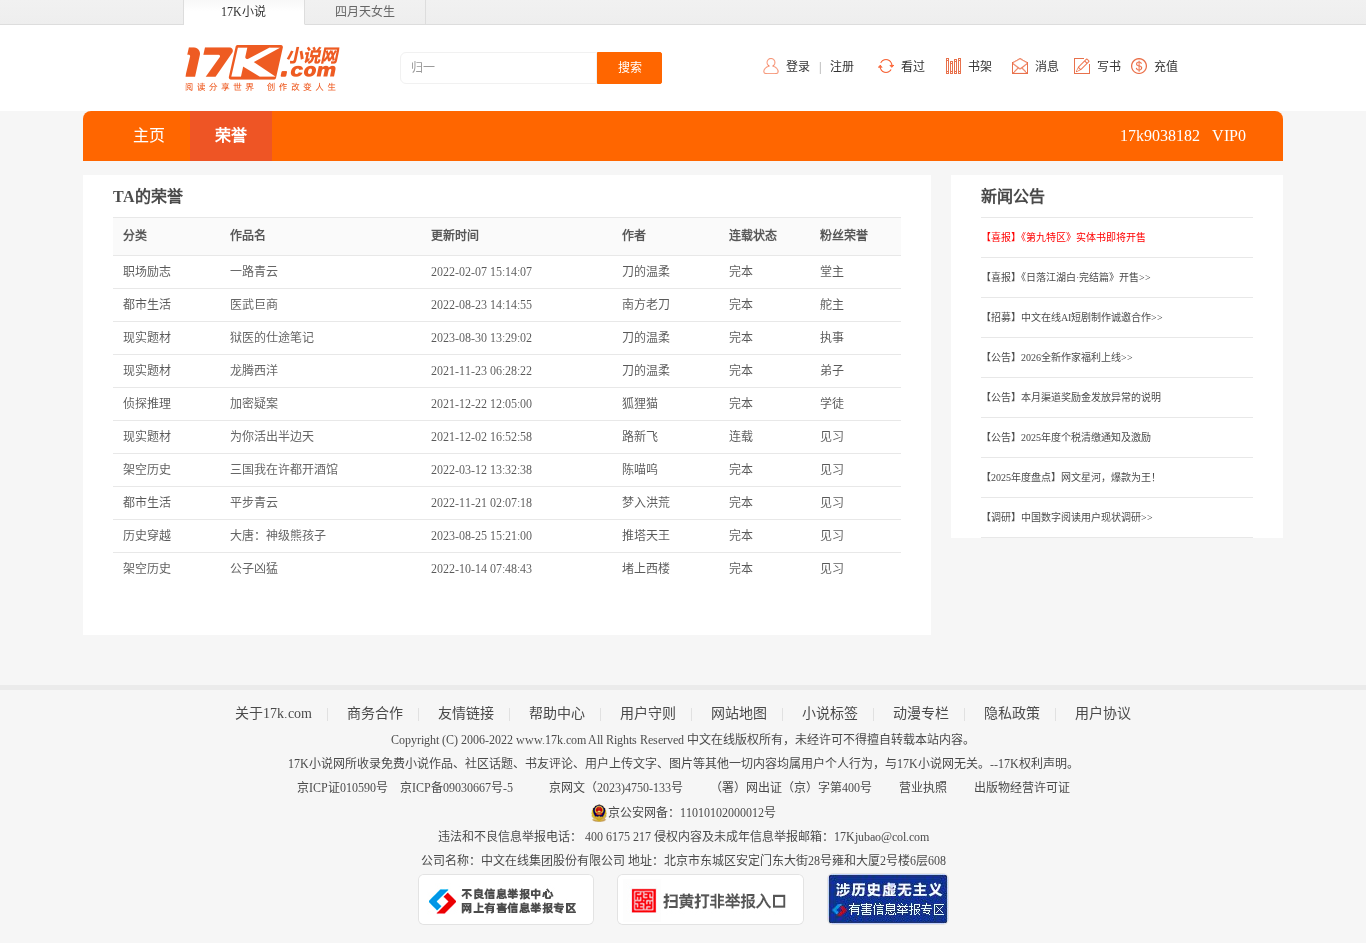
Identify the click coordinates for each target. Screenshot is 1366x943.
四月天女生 (365, 12)
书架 (980, 67)
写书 (1109, 67)
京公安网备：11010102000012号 (692, 813)
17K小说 (243, 12)
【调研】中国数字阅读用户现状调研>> (1067, 517)
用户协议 (1103, 713)
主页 (149, 135)
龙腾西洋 (254, 371)
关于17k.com (273, 713)
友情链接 (466, 713)
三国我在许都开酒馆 (284, 470)
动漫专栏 (921, 713)
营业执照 (923, 788)
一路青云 (254, 272)
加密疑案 (254, 404)
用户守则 (648, 713)
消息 (1047, 67)
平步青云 (254, 503)
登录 (798, 67)
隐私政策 (1012, 713)
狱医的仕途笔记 (272, 338)
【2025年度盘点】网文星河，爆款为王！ (1071, 477)
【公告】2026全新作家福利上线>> (1057, 357)
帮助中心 (557, 713)
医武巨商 (254, 305)
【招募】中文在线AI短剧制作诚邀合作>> (1072, 317)
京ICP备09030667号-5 (456, 788)
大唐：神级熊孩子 (278, 536)
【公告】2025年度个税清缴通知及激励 (1066, 437)
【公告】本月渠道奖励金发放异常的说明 (1071, 397)
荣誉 (231, 135)
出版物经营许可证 (1022, 788)
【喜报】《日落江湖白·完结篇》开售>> (1066, 277)
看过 (913, 67)
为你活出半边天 (272, 437)
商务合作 (375, 713)
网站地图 (739, 713)
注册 (842, 67)
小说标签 (830, 713)
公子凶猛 (254, 569)
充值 (1166, 67)
